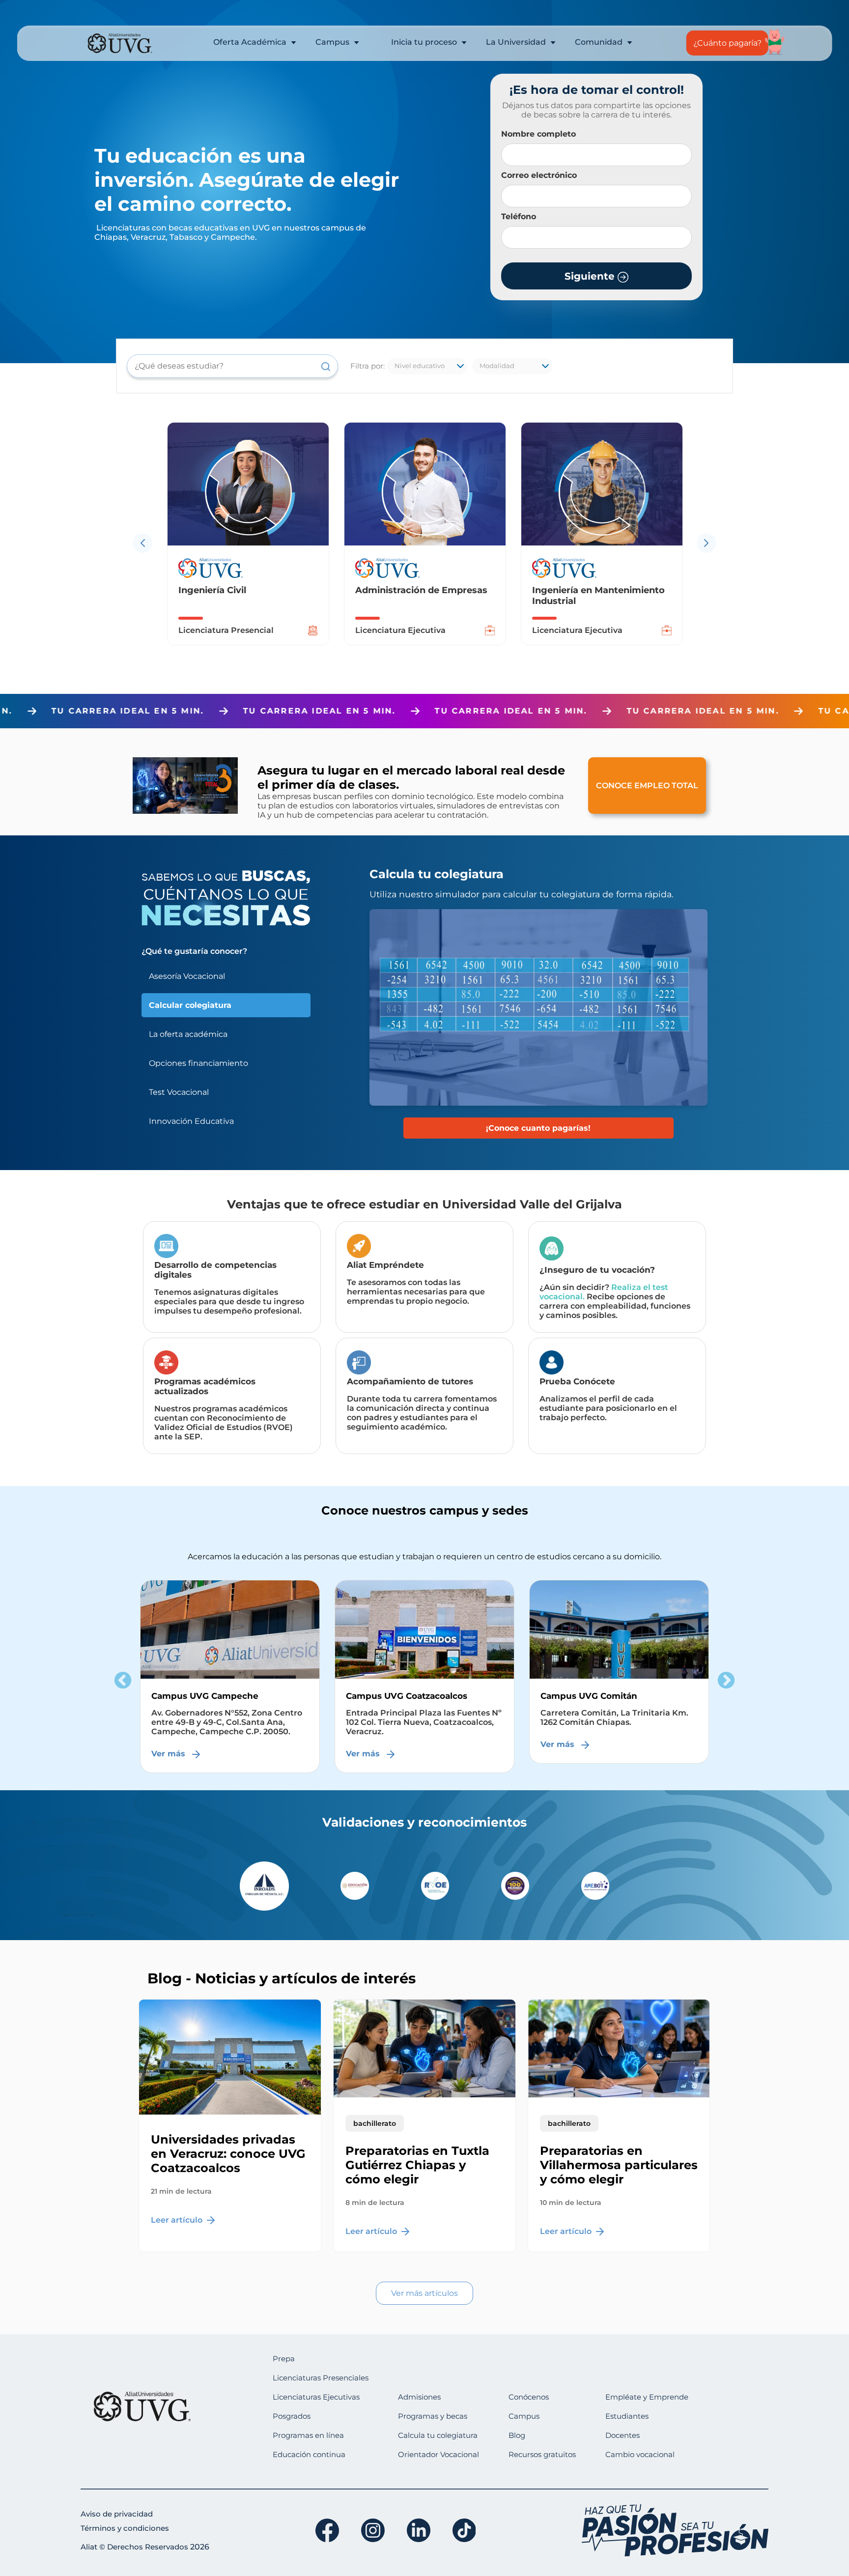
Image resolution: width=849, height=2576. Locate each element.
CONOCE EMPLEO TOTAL (647, 786)
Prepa (284, 2359)
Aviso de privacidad (117, 2514)
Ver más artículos (424, 2293)
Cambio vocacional (640, 2454)
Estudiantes (627, 2416)
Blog (517, 2435)
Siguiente (591, 276)
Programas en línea (308, 2435)
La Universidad (517, 42)
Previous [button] (123, 1681)
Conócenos (529, 2397)
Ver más (170, 1744)
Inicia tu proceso (425, 42)
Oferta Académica (251, 42)
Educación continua (309, 2454)
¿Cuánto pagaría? (727, 43)
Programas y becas (433, 2416)
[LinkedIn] (419, 2530)
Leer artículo (178, 2220)
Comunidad (600, 42)
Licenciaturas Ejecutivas (316, 2397)
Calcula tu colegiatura (438, 2435)
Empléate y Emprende (647, 2397)
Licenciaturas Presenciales (321, 2378)
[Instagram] (373, 2530)
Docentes (623, 2435)
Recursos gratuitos (542, 2454)
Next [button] (726, 1681)
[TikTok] (464, 2530)
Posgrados (292, 2416)
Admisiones (419, 2397)
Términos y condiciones (125, 2528)
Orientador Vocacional (439, 2454)
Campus (333, 42)
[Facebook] (327, 2530)
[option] (324, 543)
